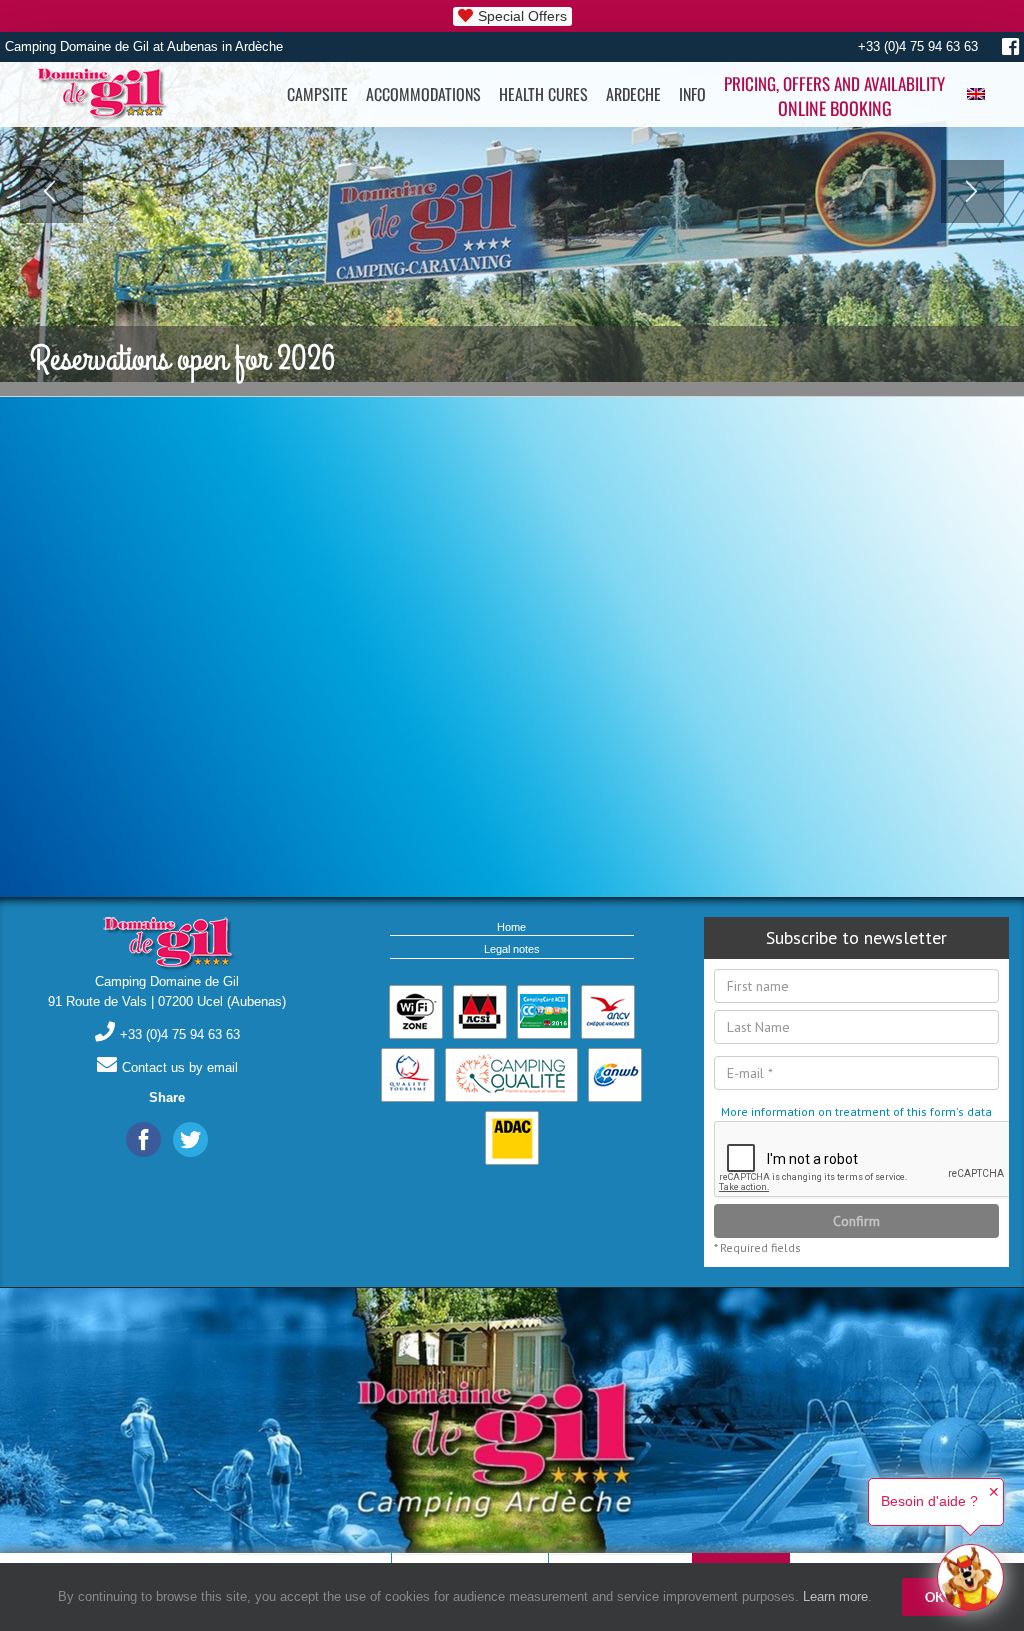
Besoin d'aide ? (929, 1501)
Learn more (835, 1596)
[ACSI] (480, 1012)
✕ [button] (994, 1492)
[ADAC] (512, 1138)
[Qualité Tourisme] (408, 1075)
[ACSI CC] (544, 1012)
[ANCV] (608, 1012)
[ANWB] (615, 1075)
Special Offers (522, 16)
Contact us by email (180, 1067)
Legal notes (512, 949)
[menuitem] (317, 94)
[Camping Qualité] (511, 1075)
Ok (934, 1597)
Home (511, 927)
